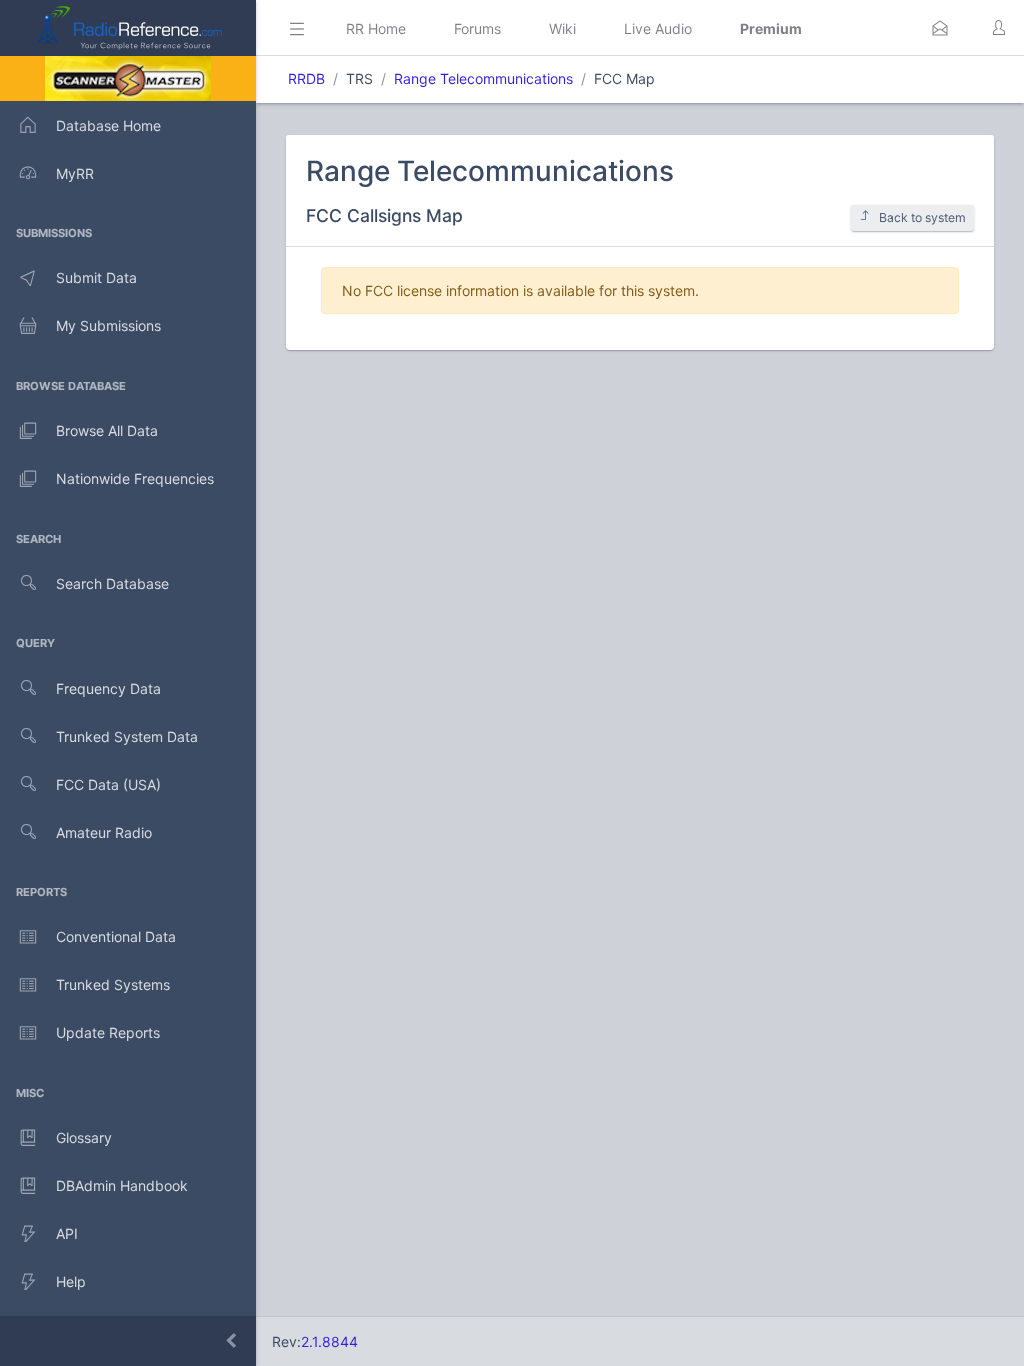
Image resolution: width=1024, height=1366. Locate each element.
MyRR (75, 173)
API (67, 1233)
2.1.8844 (329, 1341)
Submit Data (96, 277)
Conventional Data (116, 936)
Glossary (84, 1137)
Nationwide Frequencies (135, 478)
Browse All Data (107, 430)
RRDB (306, 78)
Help (71, 1281)
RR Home (376, 28)
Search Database (112, 583)
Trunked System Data (127, 736)
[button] (940, 28)
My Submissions (108, 325)
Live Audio (658, 28)
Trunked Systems (113, 984)
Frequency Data (108, 688)
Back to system (922, 217)
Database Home (108, 125)
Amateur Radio (104, 832)
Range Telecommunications (483, 78)
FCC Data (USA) (108, 784)
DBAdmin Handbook (122, 1185)
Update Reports (108, 1032)
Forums (477, 28)
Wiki (562, 28)
